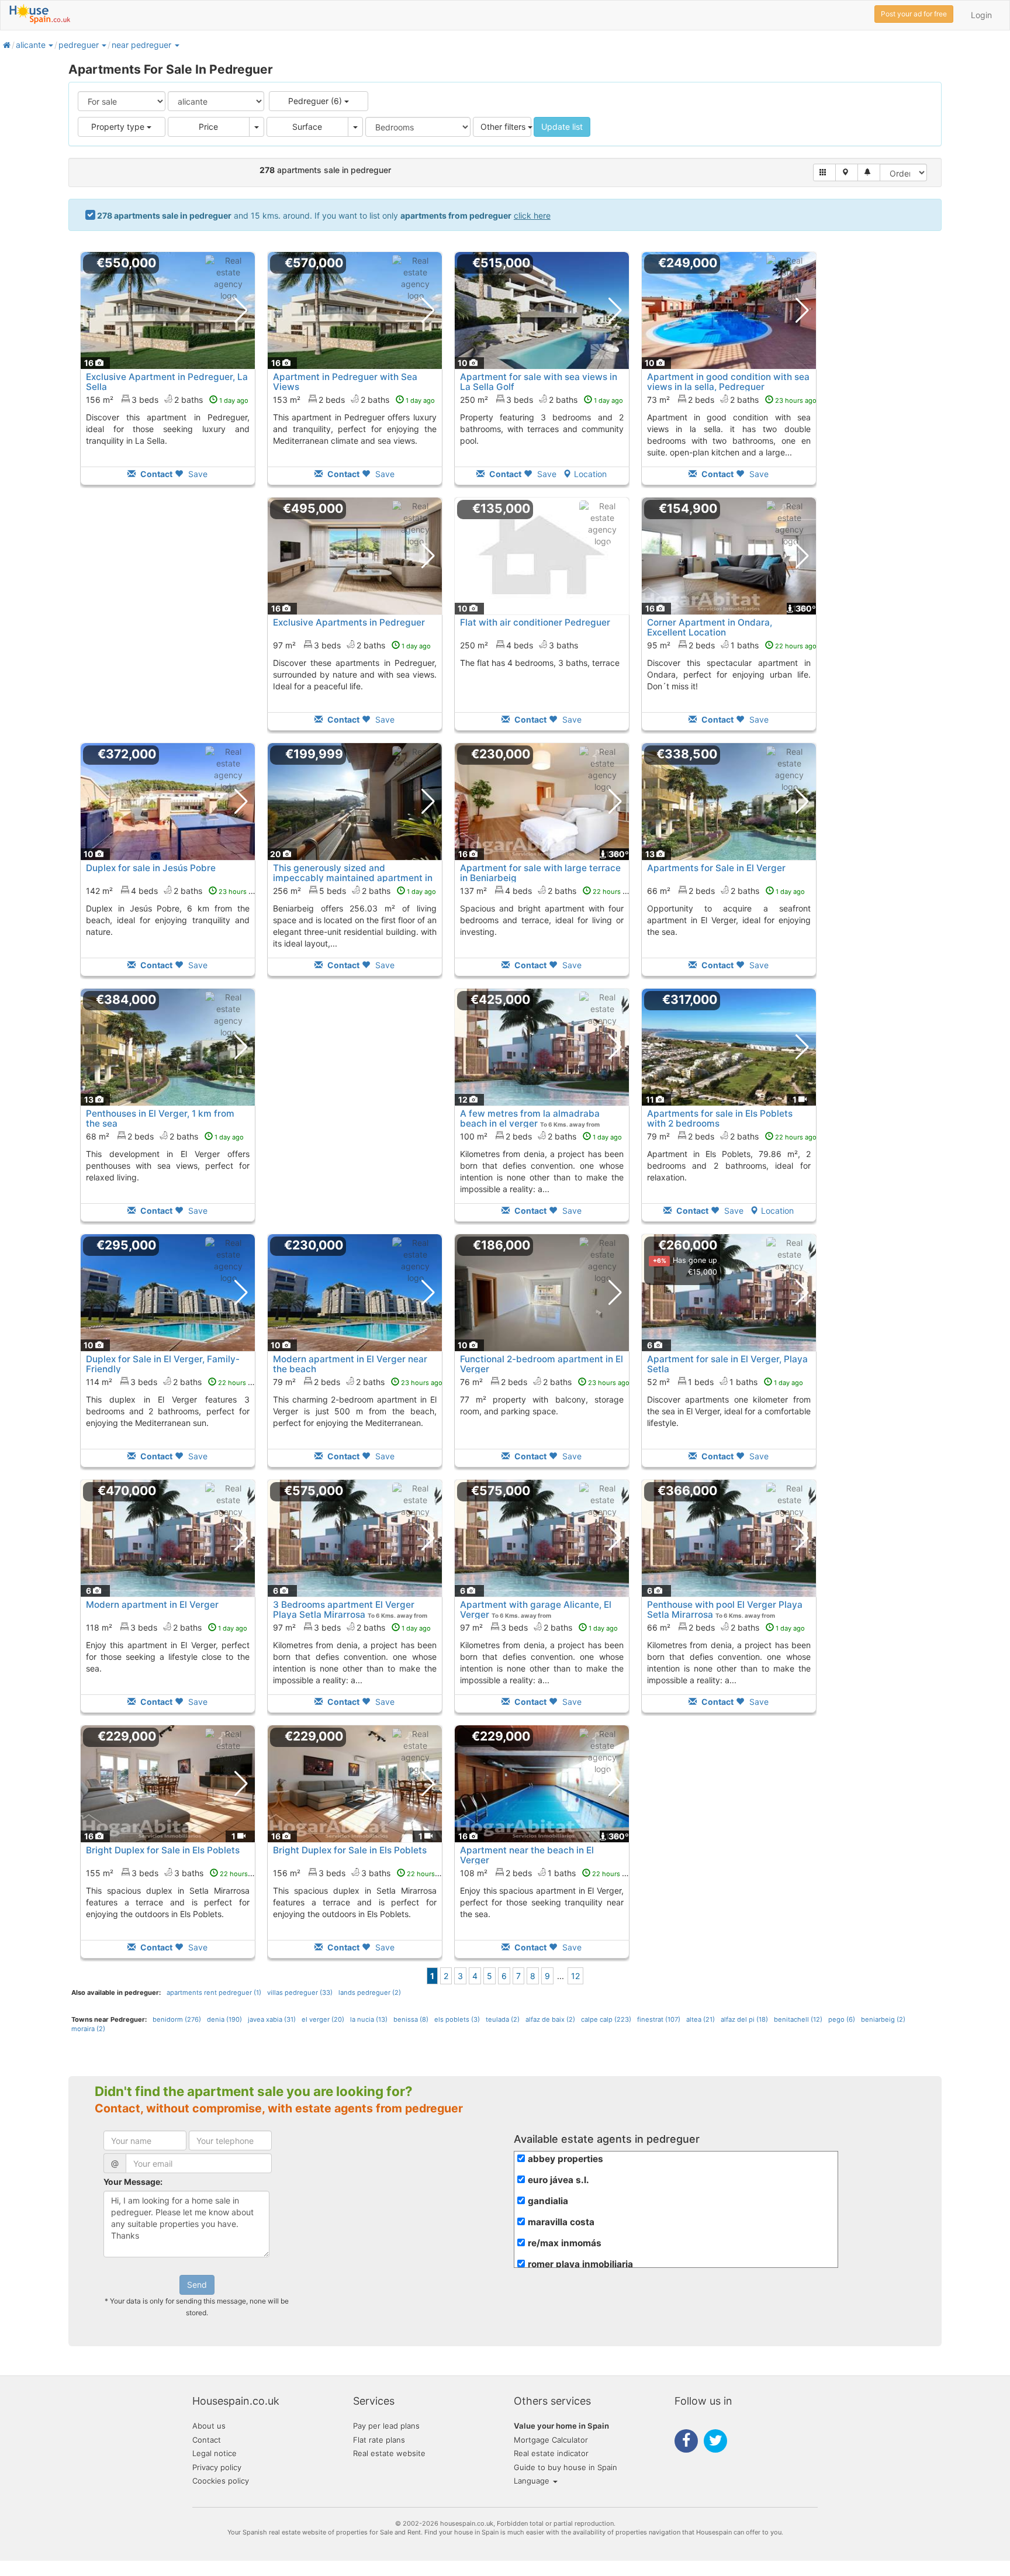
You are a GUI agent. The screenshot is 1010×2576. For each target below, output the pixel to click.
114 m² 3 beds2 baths (173, 1382)
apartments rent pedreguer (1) (214, 1993)
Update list (562, 127)
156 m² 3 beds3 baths (361, 1873)
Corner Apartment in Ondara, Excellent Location (710, 627)
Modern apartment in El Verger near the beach (350, 1364)
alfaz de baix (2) (550, 2019)
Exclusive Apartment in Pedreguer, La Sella (167, 382)
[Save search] (869, 172)
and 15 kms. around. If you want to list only (324, 215)
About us (209, 2426)
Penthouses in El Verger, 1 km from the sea (160, 1118)
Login (981, 15)
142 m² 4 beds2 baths (173, 891)
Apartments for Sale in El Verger (716, 868)
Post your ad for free (914, 14)
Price (208, 127)
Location (590, 474)
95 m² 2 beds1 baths (732, 645)
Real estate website (389, 2453)
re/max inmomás (565, 2243)
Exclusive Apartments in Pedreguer (349, 622)
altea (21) (701, 2019)
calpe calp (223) (606, 2019)
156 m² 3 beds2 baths (167, 400)
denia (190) (224, 2019)
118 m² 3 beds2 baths (167, 1627)
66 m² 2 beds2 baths (726, 891)
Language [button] (533, 2481)
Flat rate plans (379, 2440)
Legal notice (215, 2453)
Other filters (504, 127)
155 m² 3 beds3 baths (174, 1873)
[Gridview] (824, 172)
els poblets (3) (457, 2019)
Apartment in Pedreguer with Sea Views (345, 382)
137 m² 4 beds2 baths (547, 891)
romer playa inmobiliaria (580, 2264)
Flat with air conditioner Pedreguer (535, 622)
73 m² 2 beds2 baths (732, 400)
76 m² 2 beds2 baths (545, 1382)
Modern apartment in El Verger (152, 1605)
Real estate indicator (551, 2453)
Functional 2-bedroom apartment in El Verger (542, 1364)
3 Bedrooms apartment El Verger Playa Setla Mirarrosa (344, 1610)
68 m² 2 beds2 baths (165, 1136)
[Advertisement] (168, 622)
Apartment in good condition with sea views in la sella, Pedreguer (728, 382)
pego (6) (842, 2019)
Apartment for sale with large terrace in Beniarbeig (540, 873)
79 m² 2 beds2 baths (732, 1136)
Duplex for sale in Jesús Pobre (151, 868)
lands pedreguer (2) (370, 1993)
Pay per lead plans (386, 2426)
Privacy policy (217, 2467)
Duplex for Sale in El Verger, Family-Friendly (163, 1364)
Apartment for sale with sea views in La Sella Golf (539, 382)
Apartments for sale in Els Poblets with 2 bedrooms (720, 1118)
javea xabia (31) (272, 2019)
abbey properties (565, 2159)
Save (197, 474)
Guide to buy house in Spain (565, 2467)
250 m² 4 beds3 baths (519, 645)
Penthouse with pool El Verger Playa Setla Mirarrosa (725, 1610)
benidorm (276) (177, 2019)
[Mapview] (847, 172)
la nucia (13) (369, 2019)
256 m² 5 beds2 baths (354, 891)
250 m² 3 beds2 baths (542, 400)
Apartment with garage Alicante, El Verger (536, 1610)
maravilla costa (561, 2222)
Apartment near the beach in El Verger (527, 1855)
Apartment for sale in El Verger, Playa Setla (727, 1364)
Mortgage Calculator (551, 2440)
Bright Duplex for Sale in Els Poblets (163, 1850)
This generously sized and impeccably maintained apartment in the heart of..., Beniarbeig (353, 878)
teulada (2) (503, 2019)
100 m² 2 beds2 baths (541, 1136)
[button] (50, 45)
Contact (207, 2440)
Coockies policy (221, 2481)
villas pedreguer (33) (300, 1993)
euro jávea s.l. (558, 2180)
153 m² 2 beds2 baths (354, 400)
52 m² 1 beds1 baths (725, 1382)
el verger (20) (323, 2019)
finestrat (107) (659, 2019)
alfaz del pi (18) (744, 2019)
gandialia (548, 2201)
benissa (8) (411, 2019)
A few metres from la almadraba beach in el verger (530, 1118)
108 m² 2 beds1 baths (547, 1873)
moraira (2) (88, 2029)
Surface (307, 127)
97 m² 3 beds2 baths (352, 645)
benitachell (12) (798, 2019)
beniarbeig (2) (883, 2019)
